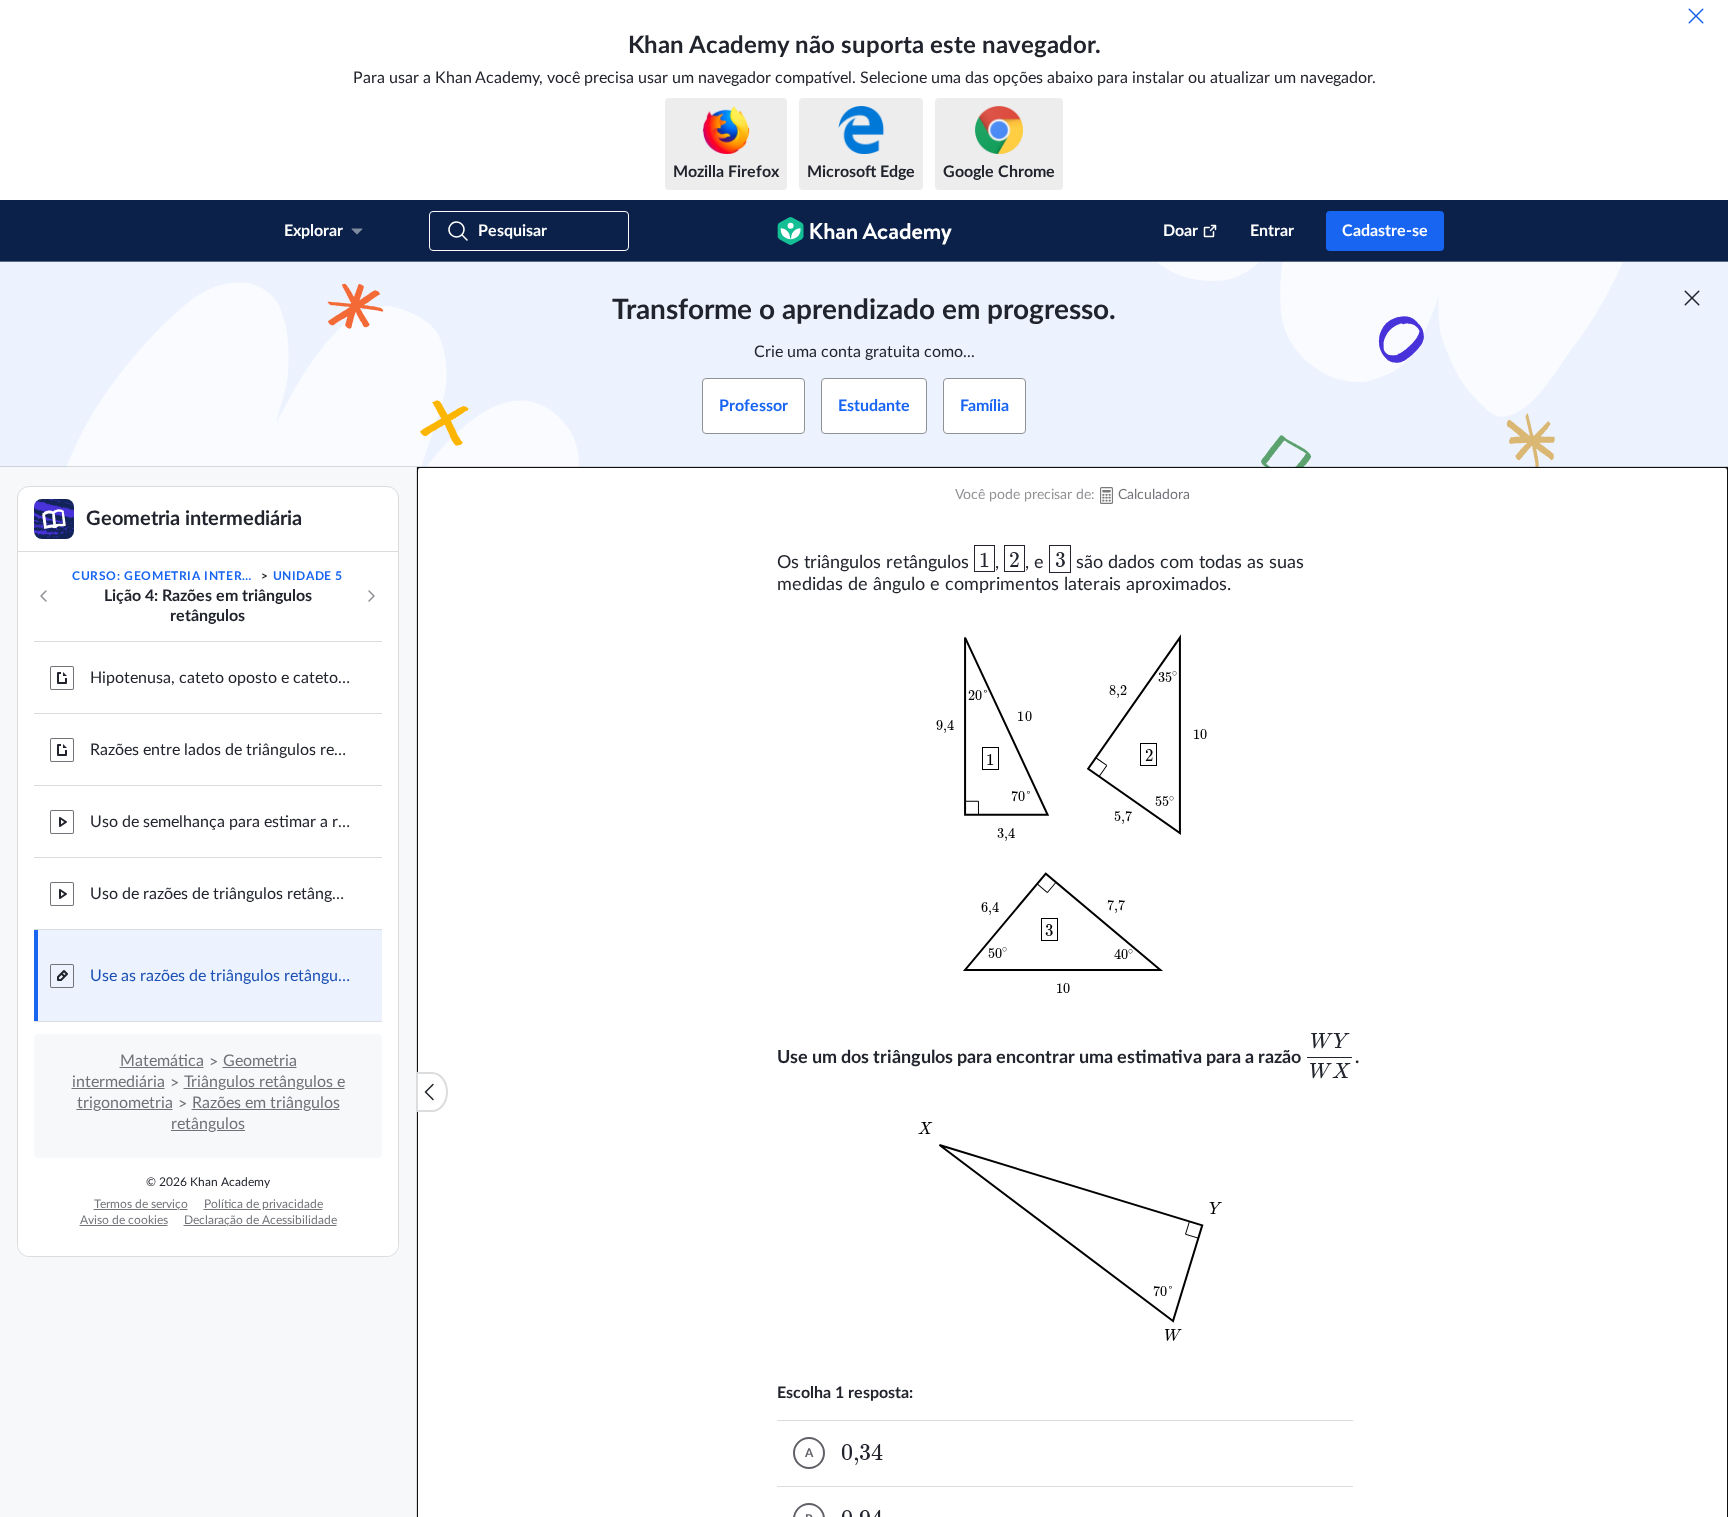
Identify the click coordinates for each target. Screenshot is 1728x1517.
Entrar (1272, 231)
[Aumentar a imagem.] (1072, 813)
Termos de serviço (141, 1204)
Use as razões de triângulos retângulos (220, 976)
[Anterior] (44, 596)
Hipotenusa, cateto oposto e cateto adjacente (220, 678)
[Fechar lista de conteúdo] (432, 1092)
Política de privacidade (263, 1204)
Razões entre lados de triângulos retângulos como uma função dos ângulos (220, 750)
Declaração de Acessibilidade (260, 1220)
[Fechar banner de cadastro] (1692, 298)
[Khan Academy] (864, 231)
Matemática (162, 1061)
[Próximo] (371, 596)
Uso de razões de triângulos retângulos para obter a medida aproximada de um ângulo (220, 894)
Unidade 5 (308, 576)
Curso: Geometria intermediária (165, 576)
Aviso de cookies (124, 1220)
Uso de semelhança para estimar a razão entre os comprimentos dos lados (220, 822)
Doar (1180, 231)
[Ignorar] (1696, 16)
